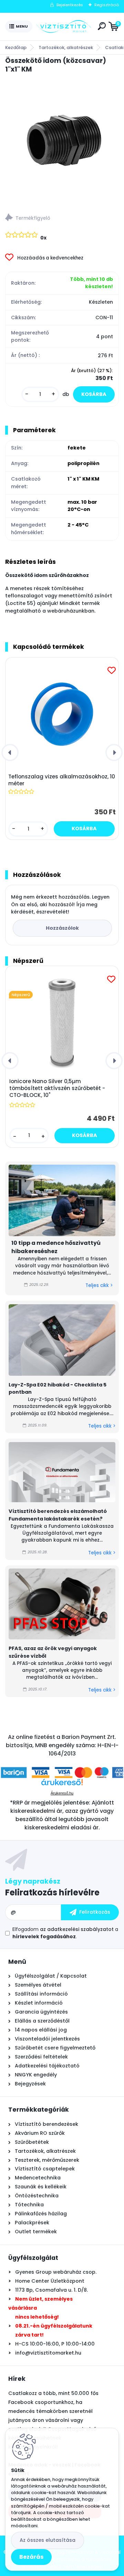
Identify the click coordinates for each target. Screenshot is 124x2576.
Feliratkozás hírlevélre (52, 1892)
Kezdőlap (16, 48)
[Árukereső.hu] (62, 1785)
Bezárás (31, 2557)
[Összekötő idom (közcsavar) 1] (62, 141)
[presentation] (10, 752)
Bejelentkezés (70, 5)
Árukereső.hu (62, 1793)
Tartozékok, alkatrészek (66, 48)
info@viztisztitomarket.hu (48, 2353)
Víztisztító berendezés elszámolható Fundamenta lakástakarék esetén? (58, 1515)
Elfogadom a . (65, 1933)
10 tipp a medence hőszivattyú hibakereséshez (56, 1247)
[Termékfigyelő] (62, 219)
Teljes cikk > (99, 1285)
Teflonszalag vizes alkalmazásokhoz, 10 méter (62, 780)
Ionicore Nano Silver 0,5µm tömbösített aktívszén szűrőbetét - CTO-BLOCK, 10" (57, 1088)
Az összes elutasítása (48, 2540)
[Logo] (64, 27)
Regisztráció (107, 5)
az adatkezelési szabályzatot (77, 1929)
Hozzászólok (62, 928)
